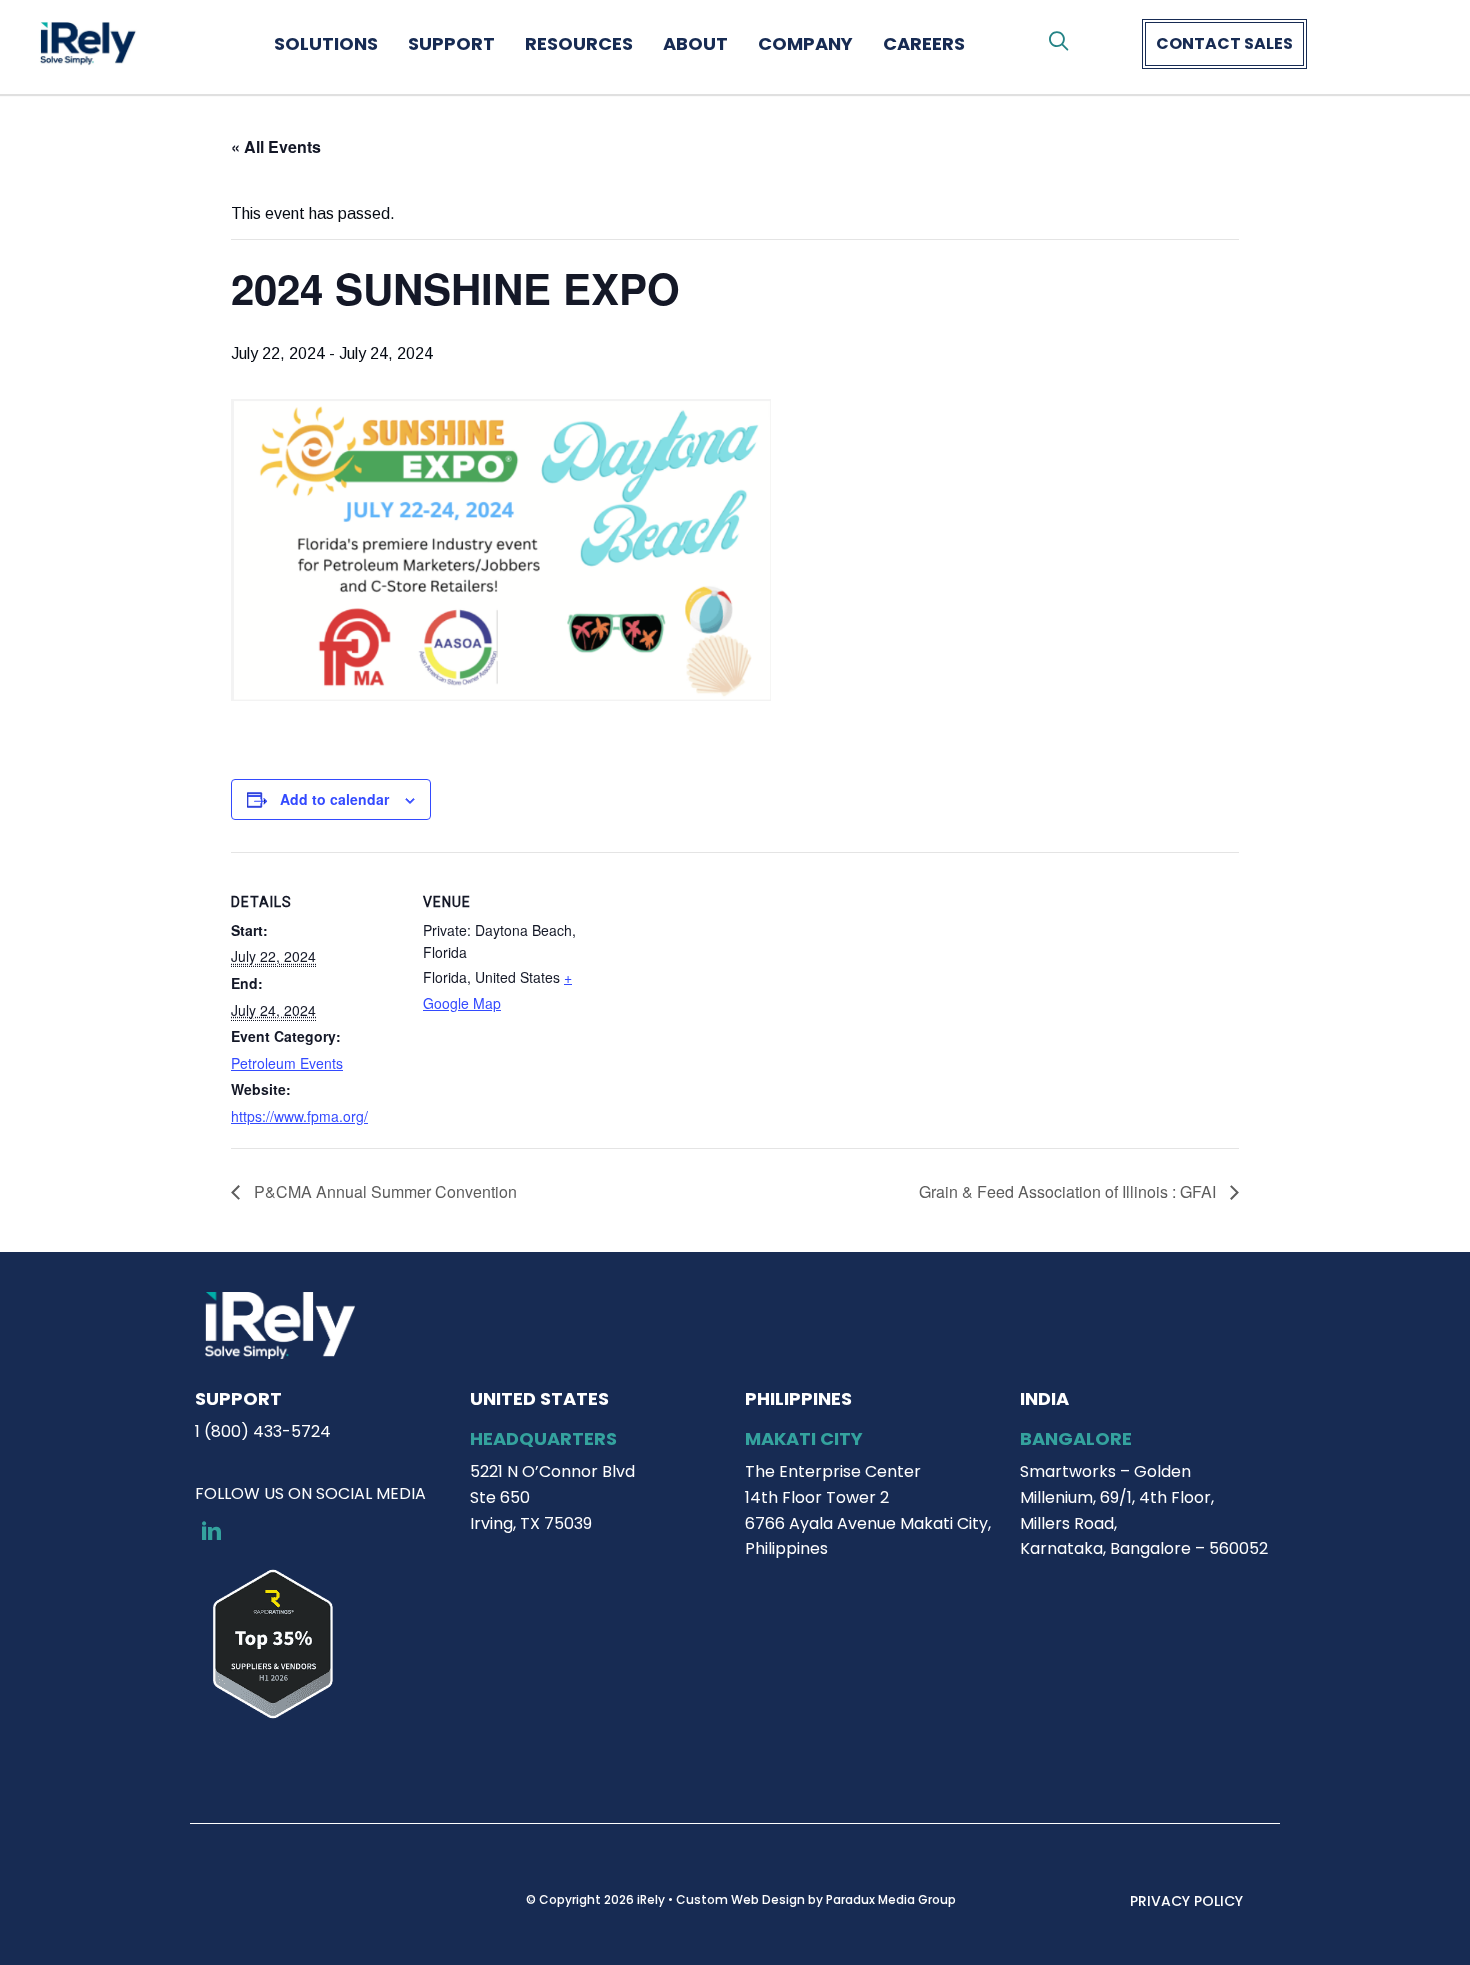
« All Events (276, 146)
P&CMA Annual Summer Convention (383, 1191)
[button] (1058, 41)
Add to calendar (334, 799)
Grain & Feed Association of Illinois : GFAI (1069, 1191)
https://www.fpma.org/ (299, 1116)
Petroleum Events (287, 1063)
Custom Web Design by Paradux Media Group (816, 1899)
